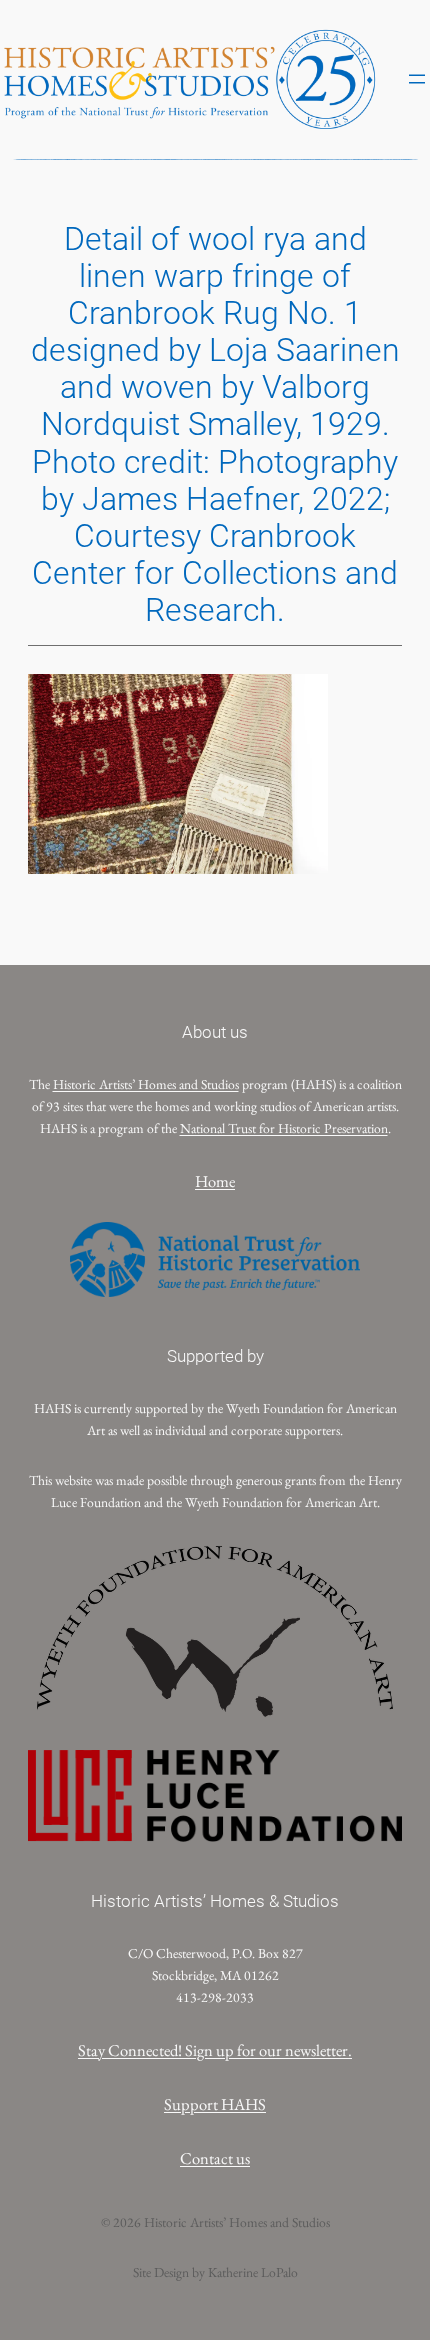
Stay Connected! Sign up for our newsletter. (215, 2050)
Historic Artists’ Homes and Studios (146, 1084)
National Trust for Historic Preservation (284, 1128)
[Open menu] (417, 79)
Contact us (215, 2158)
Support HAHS (215, 2104)
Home (215, 1181)
